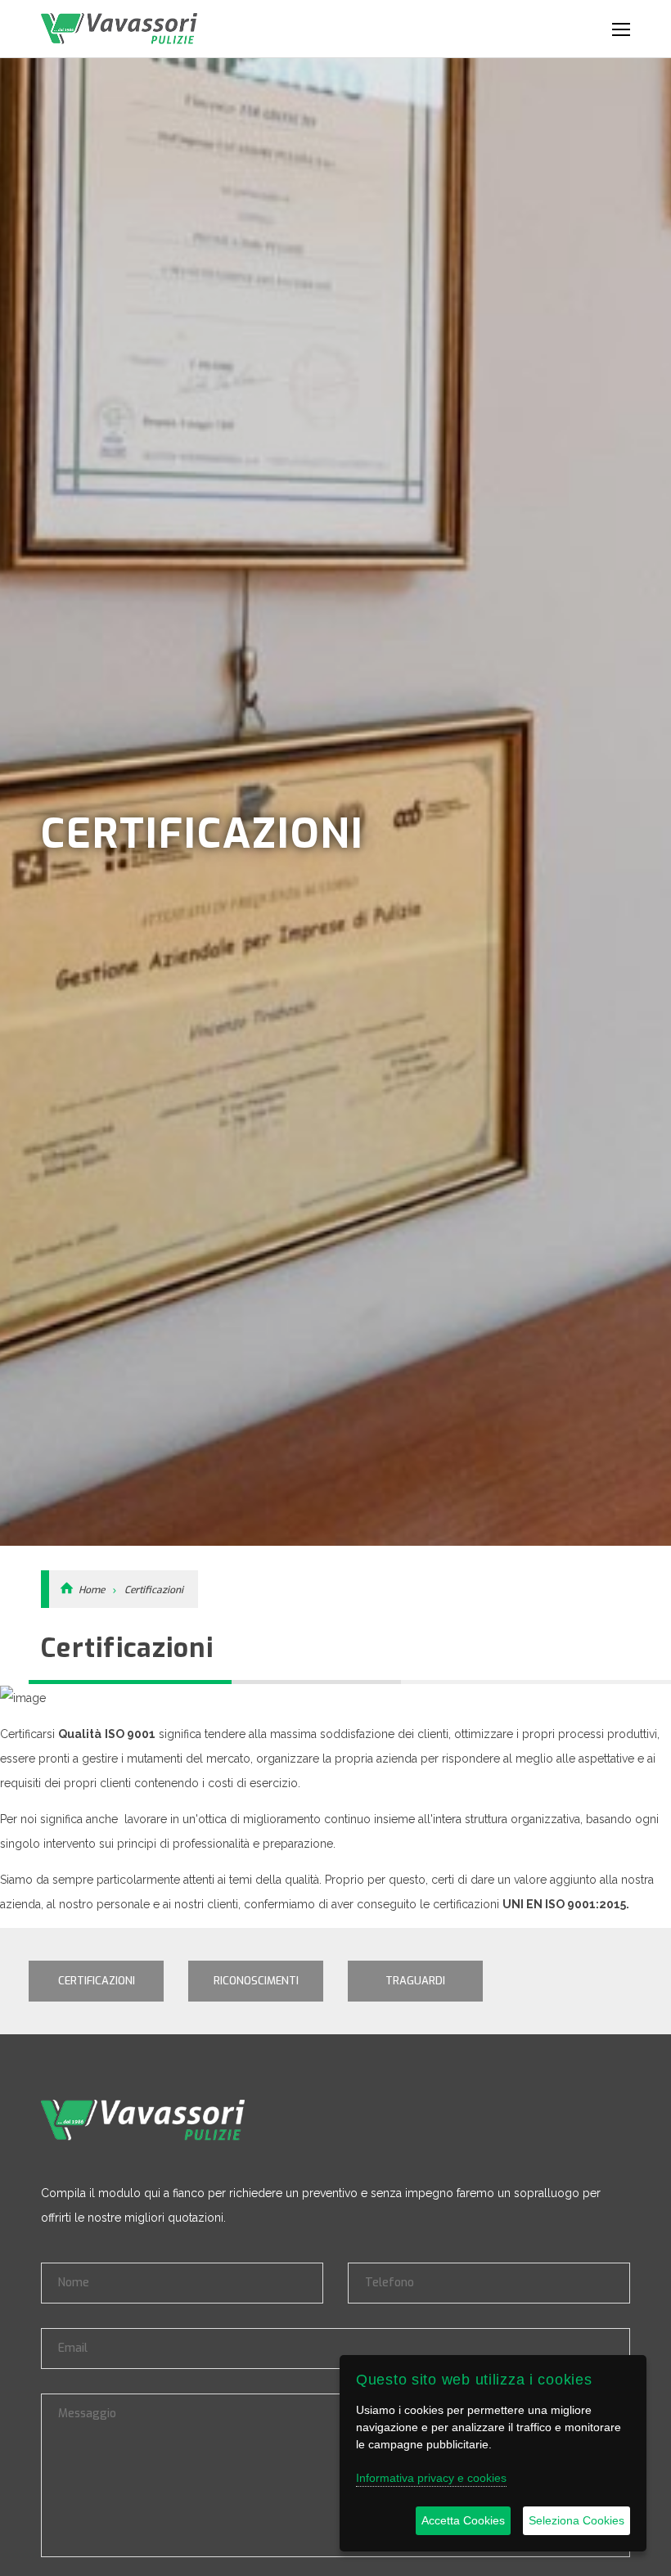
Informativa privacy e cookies (431, 2478)
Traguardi (415, 1981)
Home (92, 1590)
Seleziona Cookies (576, 2520)
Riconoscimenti (256, 1981)
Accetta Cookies (463, 2520)
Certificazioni (154, 1590)
